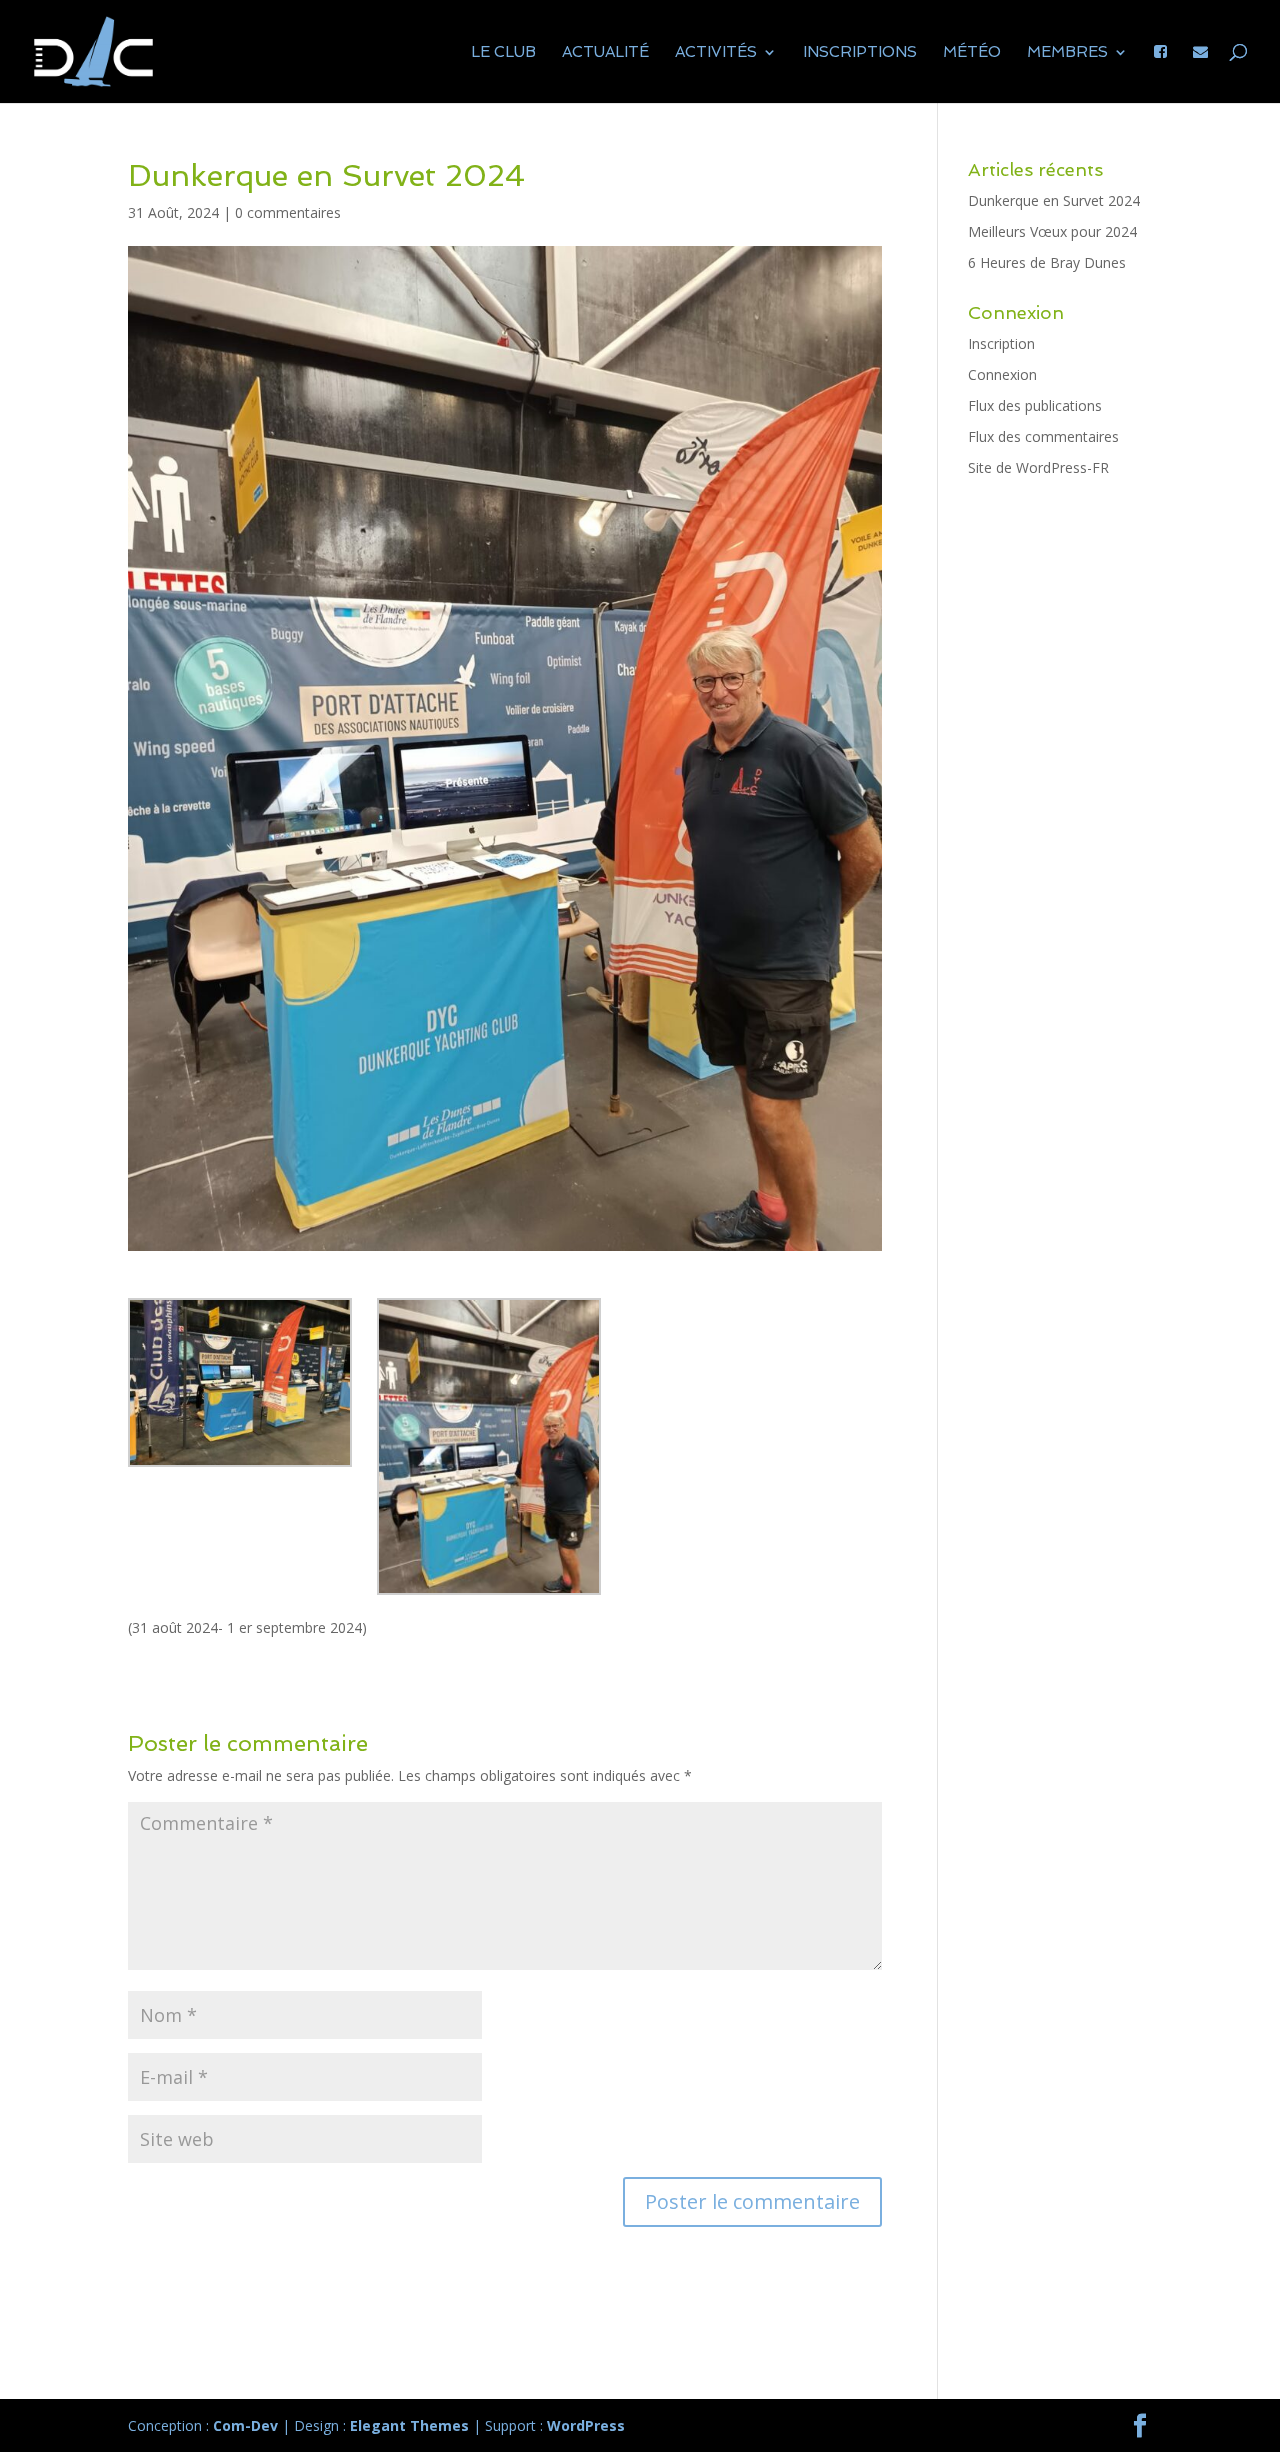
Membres (1067, 53)
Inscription (1001, 343)
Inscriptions (860, 53)
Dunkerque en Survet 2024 (1054, 200)
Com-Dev (245, 2425)
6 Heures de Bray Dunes (1047, 262)
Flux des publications (1035, 405)
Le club (503, 53)
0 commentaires (288, 212)
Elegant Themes (409, 2425)
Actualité (605, 53)
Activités (716, 53)
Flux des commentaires (1043, 436)
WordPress (586, 2425)
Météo (972, 53)
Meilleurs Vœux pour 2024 (1052, 231)
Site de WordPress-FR (1038, 467)
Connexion (1002, 374)
